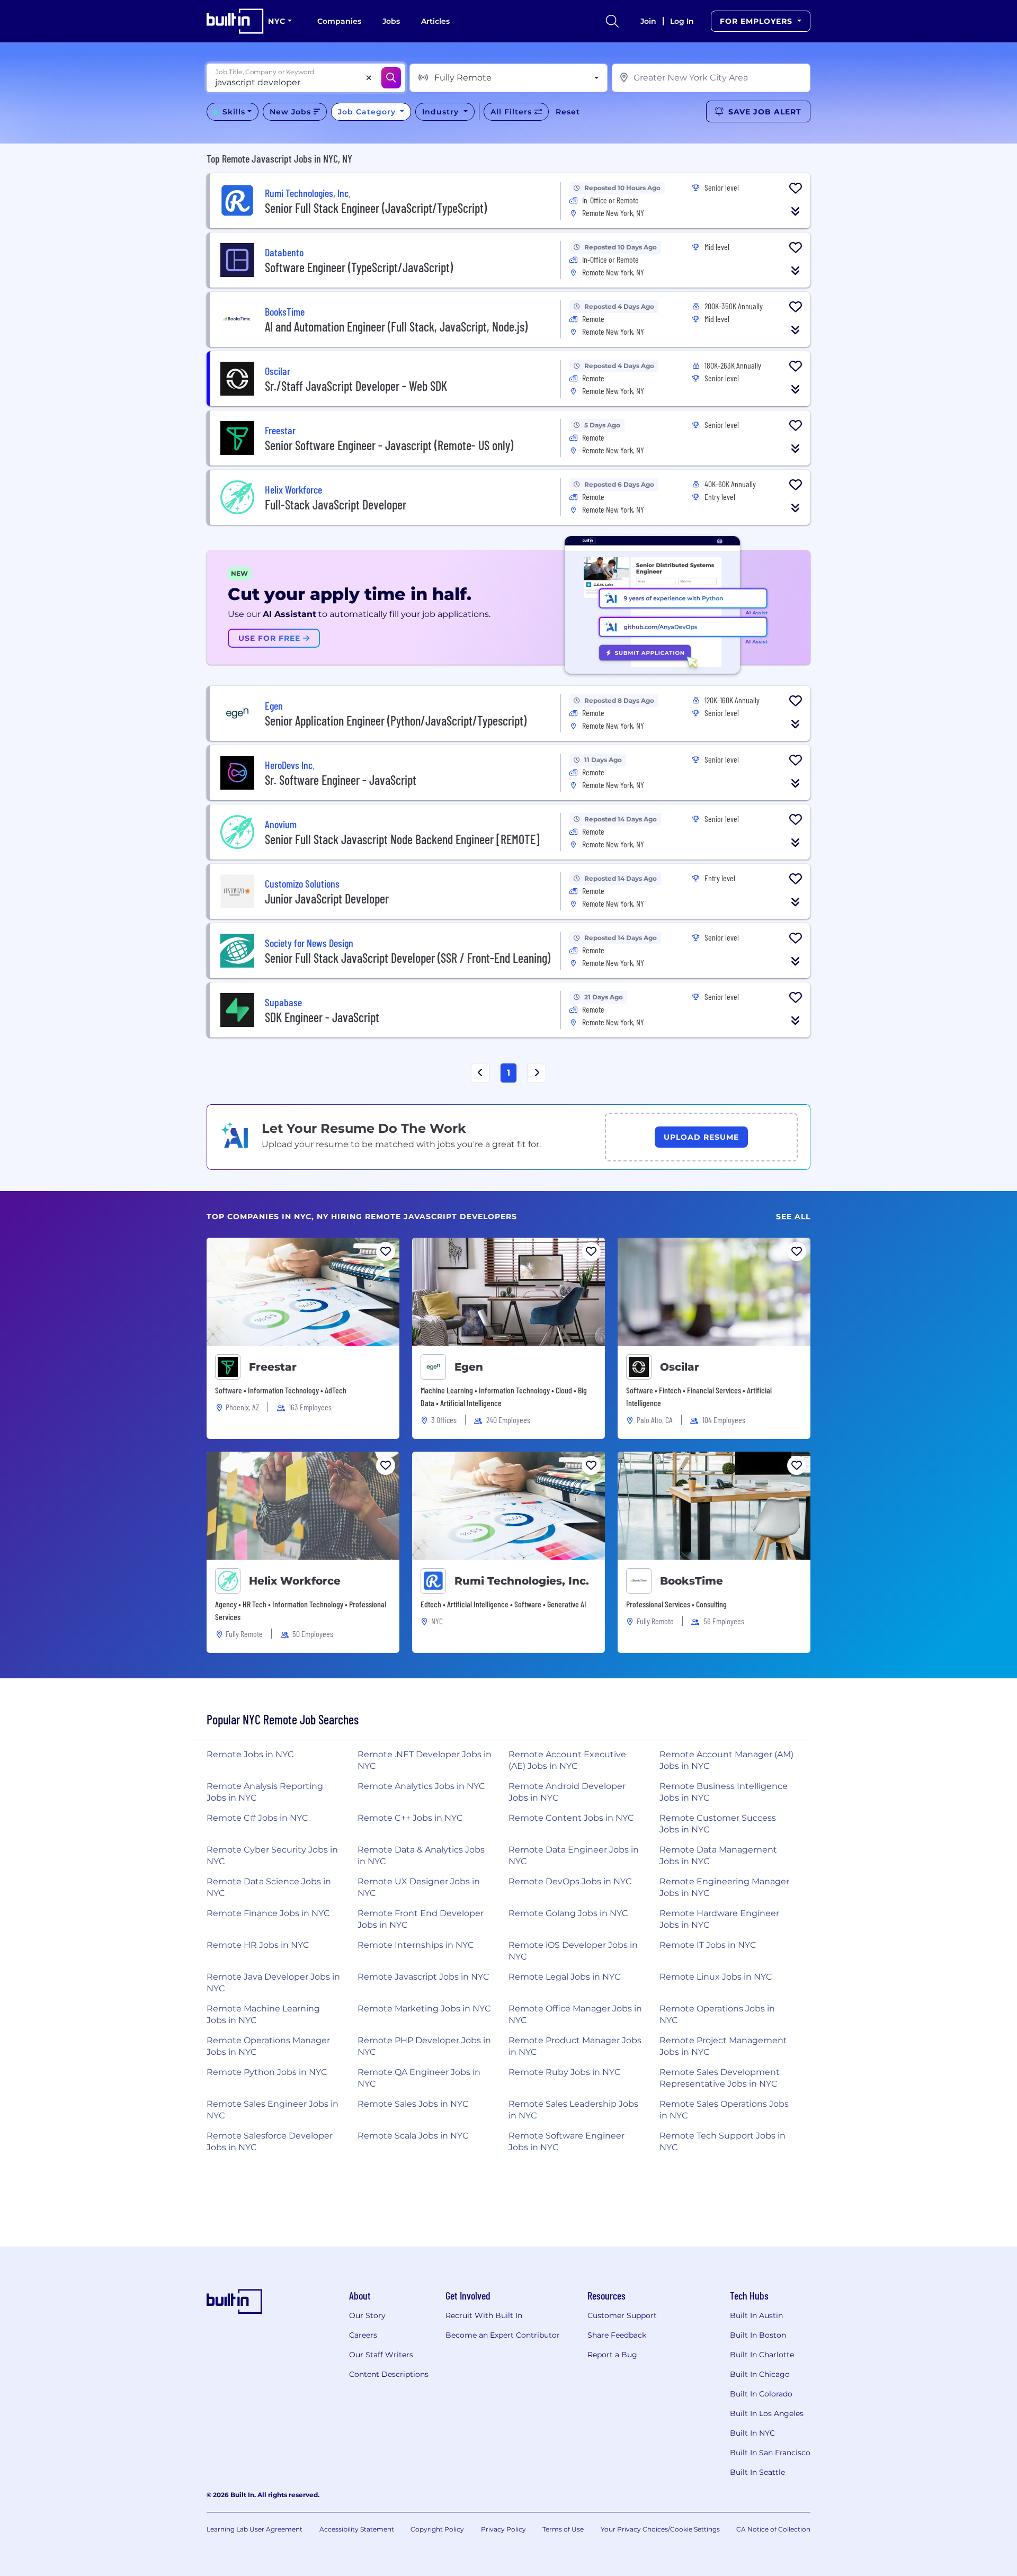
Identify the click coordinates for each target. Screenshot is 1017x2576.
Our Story (367, 2315)
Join (648, 21)
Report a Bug (612, 2355)
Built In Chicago (760, 2374)
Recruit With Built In (484, 2315)
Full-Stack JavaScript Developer (336, 504)
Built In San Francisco (770, 2453)
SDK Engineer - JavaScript (322, 1017)
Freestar (273, 1367)
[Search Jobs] (391, 78)
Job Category (368, 112)
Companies (339, 21)
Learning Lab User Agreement (255, 2529)
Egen (469, 1367)
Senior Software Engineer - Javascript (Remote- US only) (389, 445)
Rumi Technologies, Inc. (522, 1581)
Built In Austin (756, 2315)
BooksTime (692, 1581)
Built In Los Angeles (767, 2413)
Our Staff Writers (381, 2355)
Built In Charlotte (762, 2355)
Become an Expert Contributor (503, 2335)
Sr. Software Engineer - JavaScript (341, 780)
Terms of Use (563, 2529)
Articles (435, 21)
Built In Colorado (761, 2394)
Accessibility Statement (357, 2529)
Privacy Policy (503, 2529)
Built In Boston (758, 2335)
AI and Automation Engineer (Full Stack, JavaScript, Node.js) (396, 327)
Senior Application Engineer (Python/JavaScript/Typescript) (396, 721)
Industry (442, 112)
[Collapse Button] (796, 211)
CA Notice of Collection (773, 2529)
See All (793, 1217)
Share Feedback (617, 2335)
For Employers (757, 21)
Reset (568, 112)
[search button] (612, 21)
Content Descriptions (389, 2374)
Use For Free (271, 638)
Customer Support (622, 2315)
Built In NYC (752, 2433)
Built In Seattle (757, 2472)
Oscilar (680, 1367)
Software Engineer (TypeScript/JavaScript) (359, 267)
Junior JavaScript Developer (327, 898)
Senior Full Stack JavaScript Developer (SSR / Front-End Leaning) (408, 958)
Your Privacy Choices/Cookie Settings (660, 2529)
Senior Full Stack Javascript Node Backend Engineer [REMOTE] (402, 839)
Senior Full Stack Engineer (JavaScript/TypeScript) (376, 208)
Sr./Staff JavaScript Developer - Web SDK (356, 386)
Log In (682, 21)
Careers (363, 2335)
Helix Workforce (295, 1581)
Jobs (391, 21)
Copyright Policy (437, 2529)
